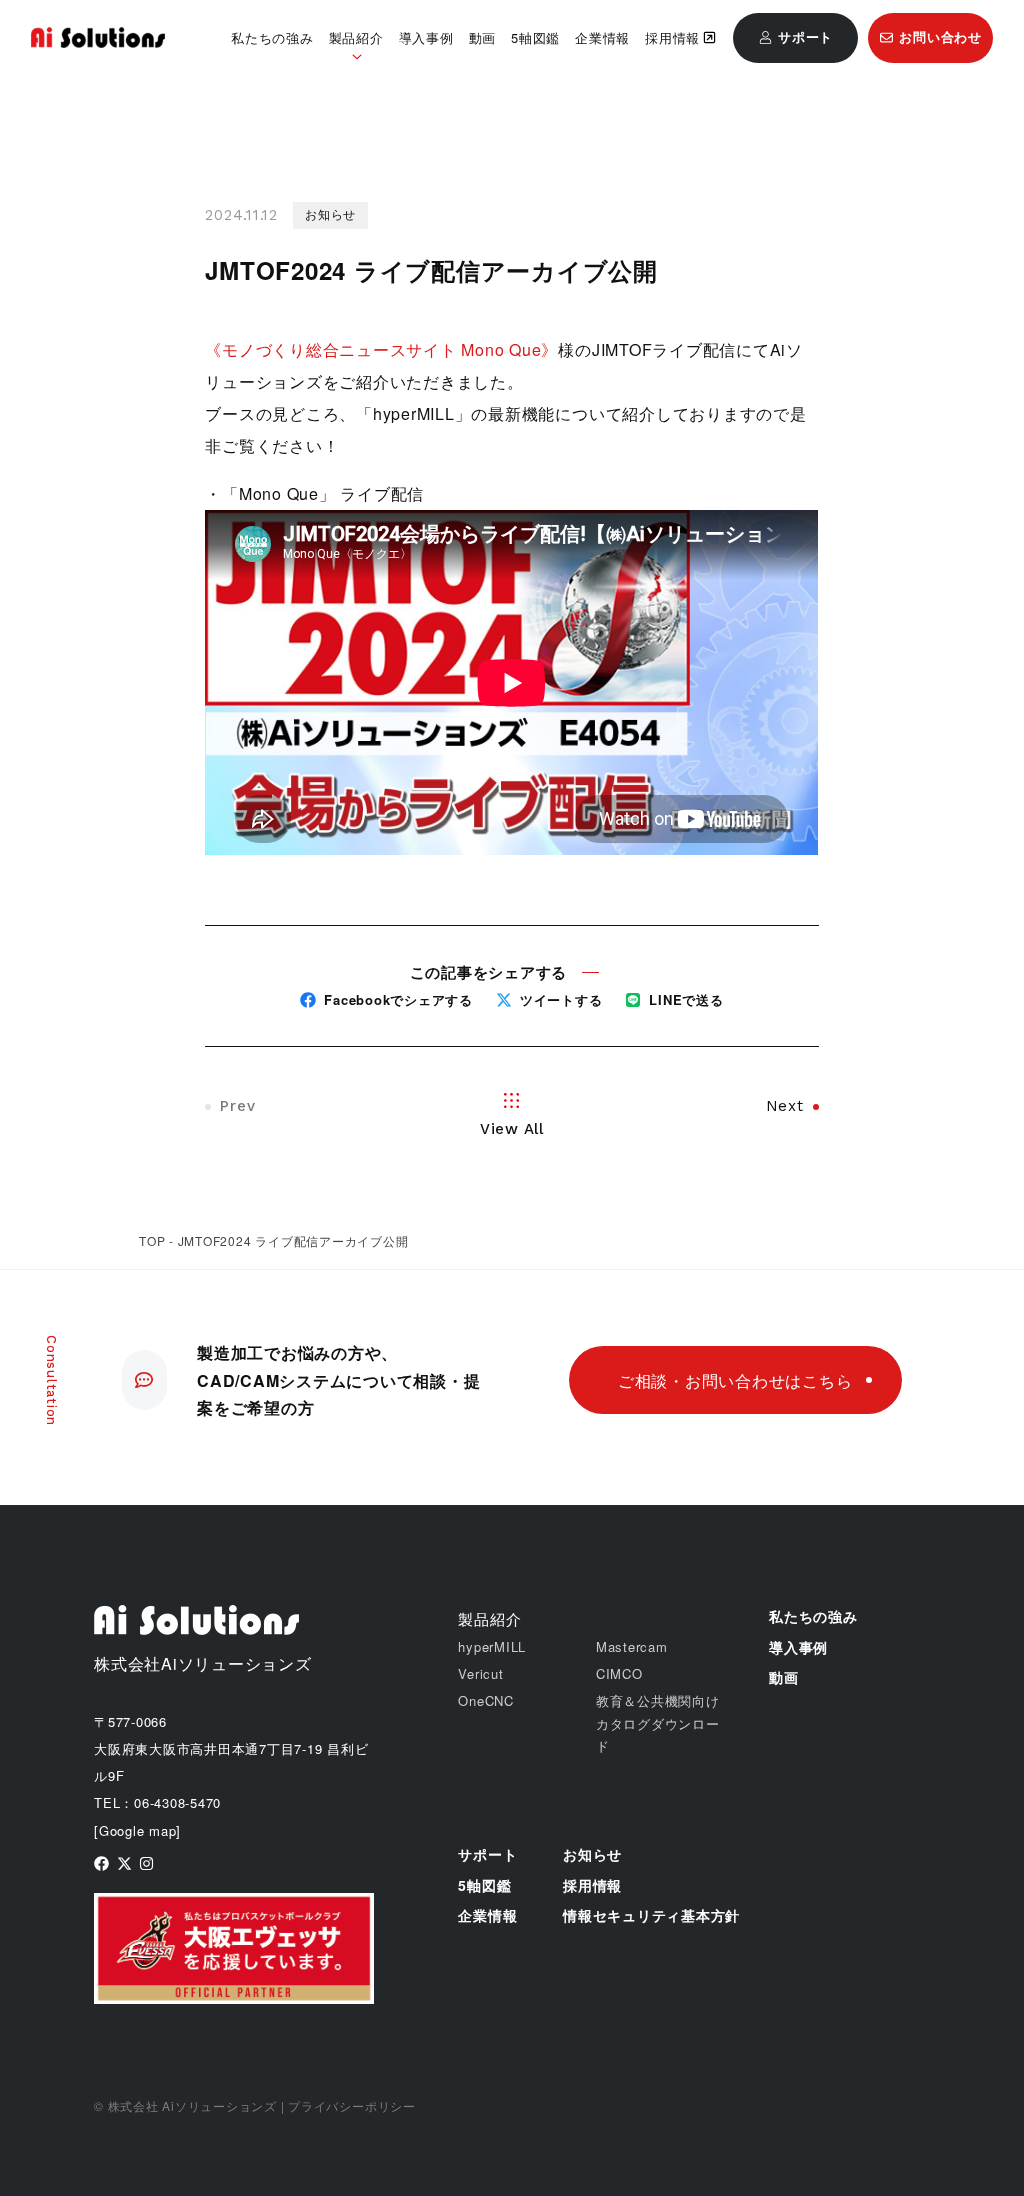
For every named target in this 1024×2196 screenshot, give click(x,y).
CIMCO (619, 1673)
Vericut (480, 1673)
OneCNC (486, 1700)
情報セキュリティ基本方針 (651, 1915)
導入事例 (426, 37)
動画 (483, 37)
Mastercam (632, 1646)
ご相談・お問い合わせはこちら (735, 1380)
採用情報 (672, 37)
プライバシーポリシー (352, 2105)
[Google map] (137, 1830)
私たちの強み (272, 37)
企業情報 (602, 37)
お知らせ (592, 1854)
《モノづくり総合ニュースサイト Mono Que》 (381, 349)
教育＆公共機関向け (658, 1700)
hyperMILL (492, 1646)
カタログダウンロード (658, 1734)
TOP (152, 1240)
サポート (487, 1854)
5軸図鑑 (535, 37)
